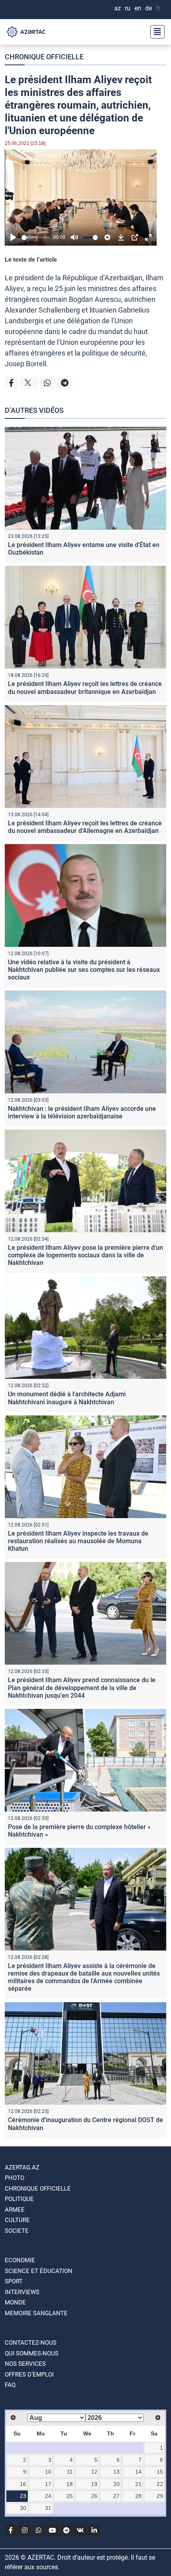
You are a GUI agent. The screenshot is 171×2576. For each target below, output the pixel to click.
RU (128, 8)
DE (149, 8)
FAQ (10, 2385)
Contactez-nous (31, 2343)
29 (160, 2496)
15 (160, 2472)
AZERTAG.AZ (22, 2168)
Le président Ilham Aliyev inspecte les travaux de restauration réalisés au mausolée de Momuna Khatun (78, 1541)
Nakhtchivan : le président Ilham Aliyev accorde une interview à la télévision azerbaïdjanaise (82, 1112)
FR (158, 8)
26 (94, 2496)
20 (117, 2484)
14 (138, 2472)
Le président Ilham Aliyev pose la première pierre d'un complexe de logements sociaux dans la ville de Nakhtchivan (85, 1255)
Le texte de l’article (31, 259)
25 (70, 2496)
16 (23, 2484)
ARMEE (15, 2210)
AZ (118, 8)
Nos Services (25, 2364)
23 (23, 2496)
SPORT (14, 2281)
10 (48, 2472)
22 (160, 2484)
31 (48, 2508)
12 (94, 2472)
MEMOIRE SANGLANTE (36, 2313)
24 (48, 2496)
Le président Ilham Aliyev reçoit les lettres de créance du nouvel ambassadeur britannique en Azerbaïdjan (85, 688)
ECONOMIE (20, 2260)
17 (48, 2484)
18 (70, 2484)
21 (138, 2484)
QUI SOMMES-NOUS (32, 2353)
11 (70, 2472)
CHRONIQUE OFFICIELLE (44, 57)
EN (138, 8)
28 (138, 2496)
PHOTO (15, 2178)
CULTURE (17, 2220)
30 (23, 2508)
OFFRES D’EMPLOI (29, 2375)
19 (94, 2484)
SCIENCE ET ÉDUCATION (39, 2271)
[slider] (36, 237)
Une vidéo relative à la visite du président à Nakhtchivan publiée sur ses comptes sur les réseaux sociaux (84, 970)
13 (117, 2472)
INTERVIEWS (22, 2292)
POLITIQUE (19, 2199)
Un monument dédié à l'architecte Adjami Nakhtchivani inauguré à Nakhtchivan (67, 1398)
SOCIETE (17, 2231)
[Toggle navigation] (155, 32)
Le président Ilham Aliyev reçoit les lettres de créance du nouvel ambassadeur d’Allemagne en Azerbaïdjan (85, 827)
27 (117, 2496)
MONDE (15, 2302)
